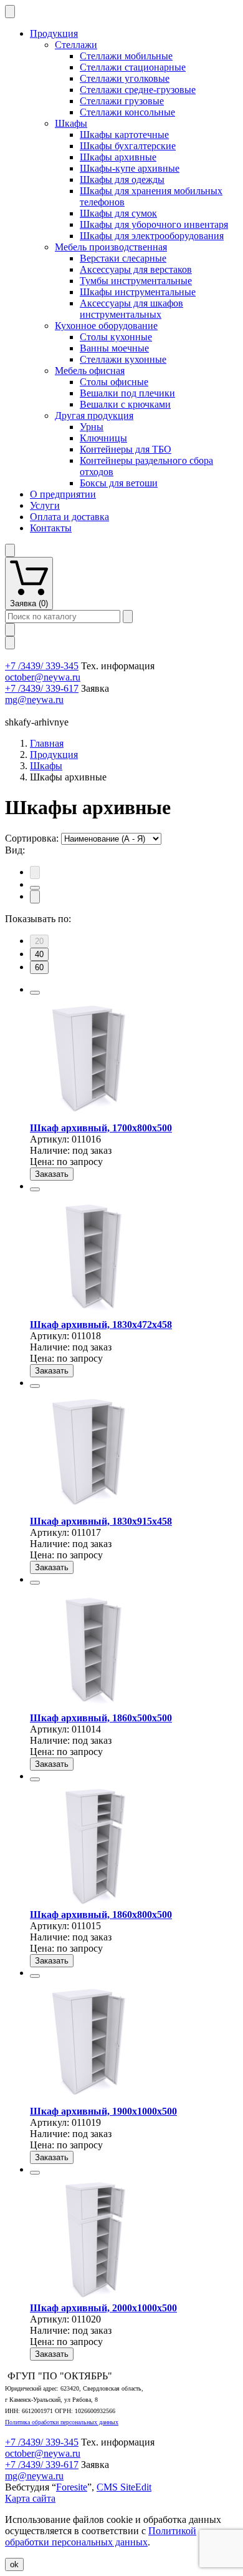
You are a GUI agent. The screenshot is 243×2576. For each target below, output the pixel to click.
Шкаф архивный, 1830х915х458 (101, 1521)
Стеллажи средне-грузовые (138, 90)
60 (39, 967)
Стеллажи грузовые (122, 101)
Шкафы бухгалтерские (128, 146)
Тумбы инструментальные (136, 281)
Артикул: (50, 1139)
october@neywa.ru (43, 677)
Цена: (42, 1162)
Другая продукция (94, 415)
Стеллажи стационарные (133, 67)
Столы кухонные (116, 337)
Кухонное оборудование (106, 326)
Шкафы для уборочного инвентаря (154, 224)
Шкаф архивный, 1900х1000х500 (103, 2111)
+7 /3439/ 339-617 (42, 688)
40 (39, 954)
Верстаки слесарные (123, 258)
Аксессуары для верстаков (136, 269)
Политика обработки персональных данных (62, 2422)
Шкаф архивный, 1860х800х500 (101, 1915)
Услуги (45, 505)
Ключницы (103, 438)
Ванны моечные (114, 348)
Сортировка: (32, 838)
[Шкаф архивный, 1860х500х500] (92, 1707)
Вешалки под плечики (127, 393)
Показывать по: (38, 919)
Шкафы (71, 123)
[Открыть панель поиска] (10, 643)
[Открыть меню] (10, 12)
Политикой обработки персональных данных (101, 2536)
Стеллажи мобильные (126, 56)
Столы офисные (114, 382)
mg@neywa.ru (34, 700)
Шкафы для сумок (118, 213)
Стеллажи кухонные (123, 359)
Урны (92, 427)
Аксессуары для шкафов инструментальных (131, 309)
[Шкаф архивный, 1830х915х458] (92, 1510)
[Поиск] (128, 617)
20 (39, 941)
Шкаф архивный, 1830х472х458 (101, 1325)
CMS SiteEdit (124, 2487)
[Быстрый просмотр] (35, 993)
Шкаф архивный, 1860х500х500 (101, 1718)
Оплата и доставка (69, 517)
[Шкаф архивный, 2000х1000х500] (92, 2297)
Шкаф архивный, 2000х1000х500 (103, 2308)
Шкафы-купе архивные (130, 168)
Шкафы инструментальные (138, 292)
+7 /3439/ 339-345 (42, 666)
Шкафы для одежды (122, 179)
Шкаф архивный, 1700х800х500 (101, 1128)
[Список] (35, 897)
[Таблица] (35, 888)
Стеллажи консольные (127, 112)
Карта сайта (30, 2498)
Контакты (51, 528)
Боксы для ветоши (119, 483)
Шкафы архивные (118, 157)
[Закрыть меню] (10, 550)
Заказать (52, 1174)
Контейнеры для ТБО (126, 449)
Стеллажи (76, 45)
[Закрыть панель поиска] (10, 630)
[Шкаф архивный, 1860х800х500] (92, 1903)
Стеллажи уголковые (125, 78)
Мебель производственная (111, 247)
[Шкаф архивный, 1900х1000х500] (92, 2100)
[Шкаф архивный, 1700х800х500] (92, 1117)
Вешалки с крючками (125, 404)
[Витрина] (35, 873)
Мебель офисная (90, 371)
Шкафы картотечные (124, 135)
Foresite (72, 2487)
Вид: (15, 850)
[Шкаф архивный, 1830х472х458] (92, 1313)
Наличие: (50, 1150)
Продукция (54, 33)
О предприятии (63, 494)
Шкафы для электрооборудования (152, 236)
